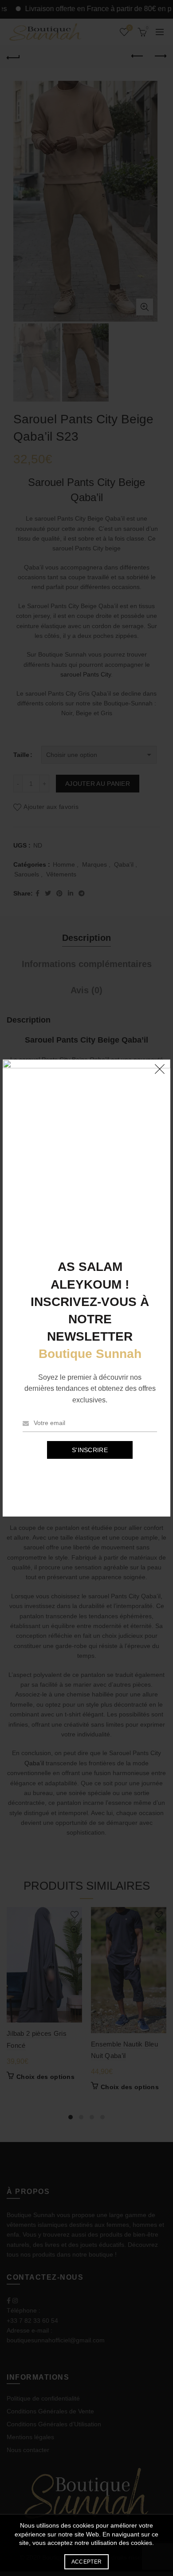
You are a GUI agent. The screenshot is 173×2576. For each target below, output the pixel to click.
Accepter (86, 2562)
